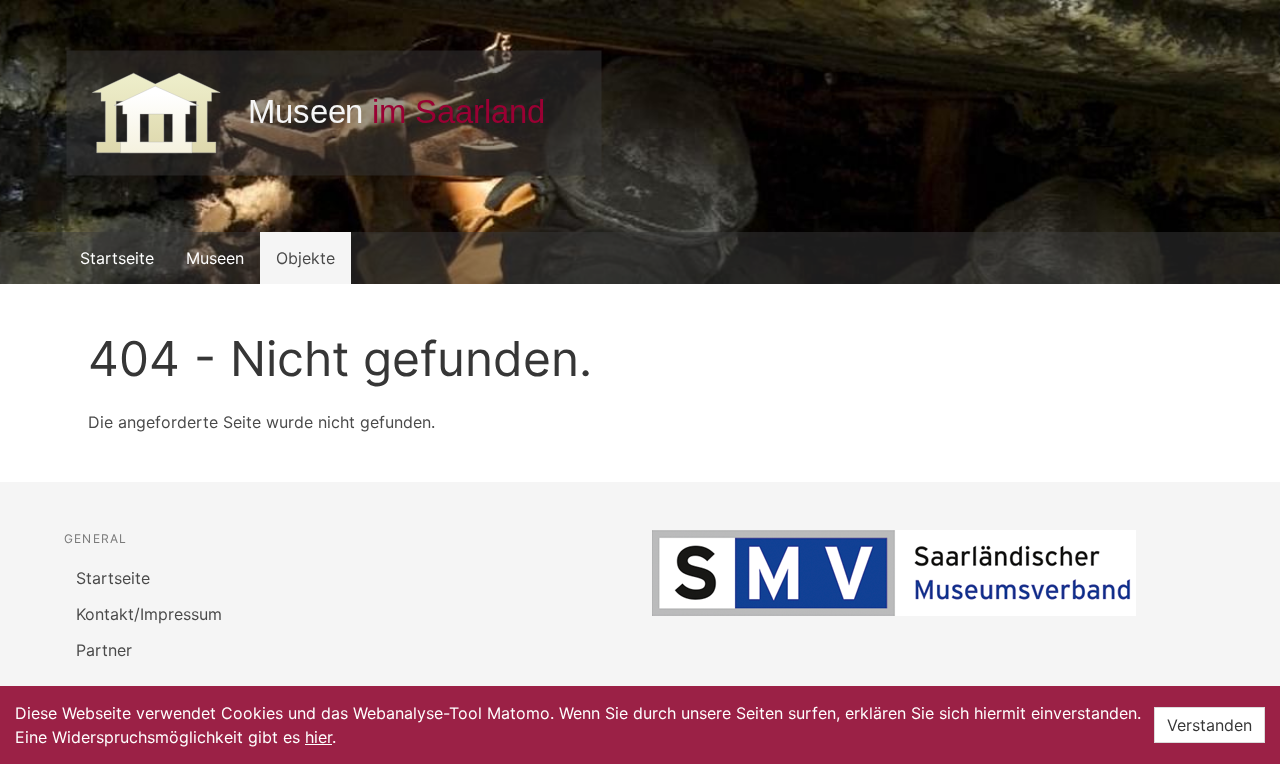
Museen (215, 258)
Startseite (117, 258)
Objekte (305, 258)
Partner (104, 650)
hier (318, 737)
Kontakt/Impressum (149, 614)
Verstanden (1209, 725)
